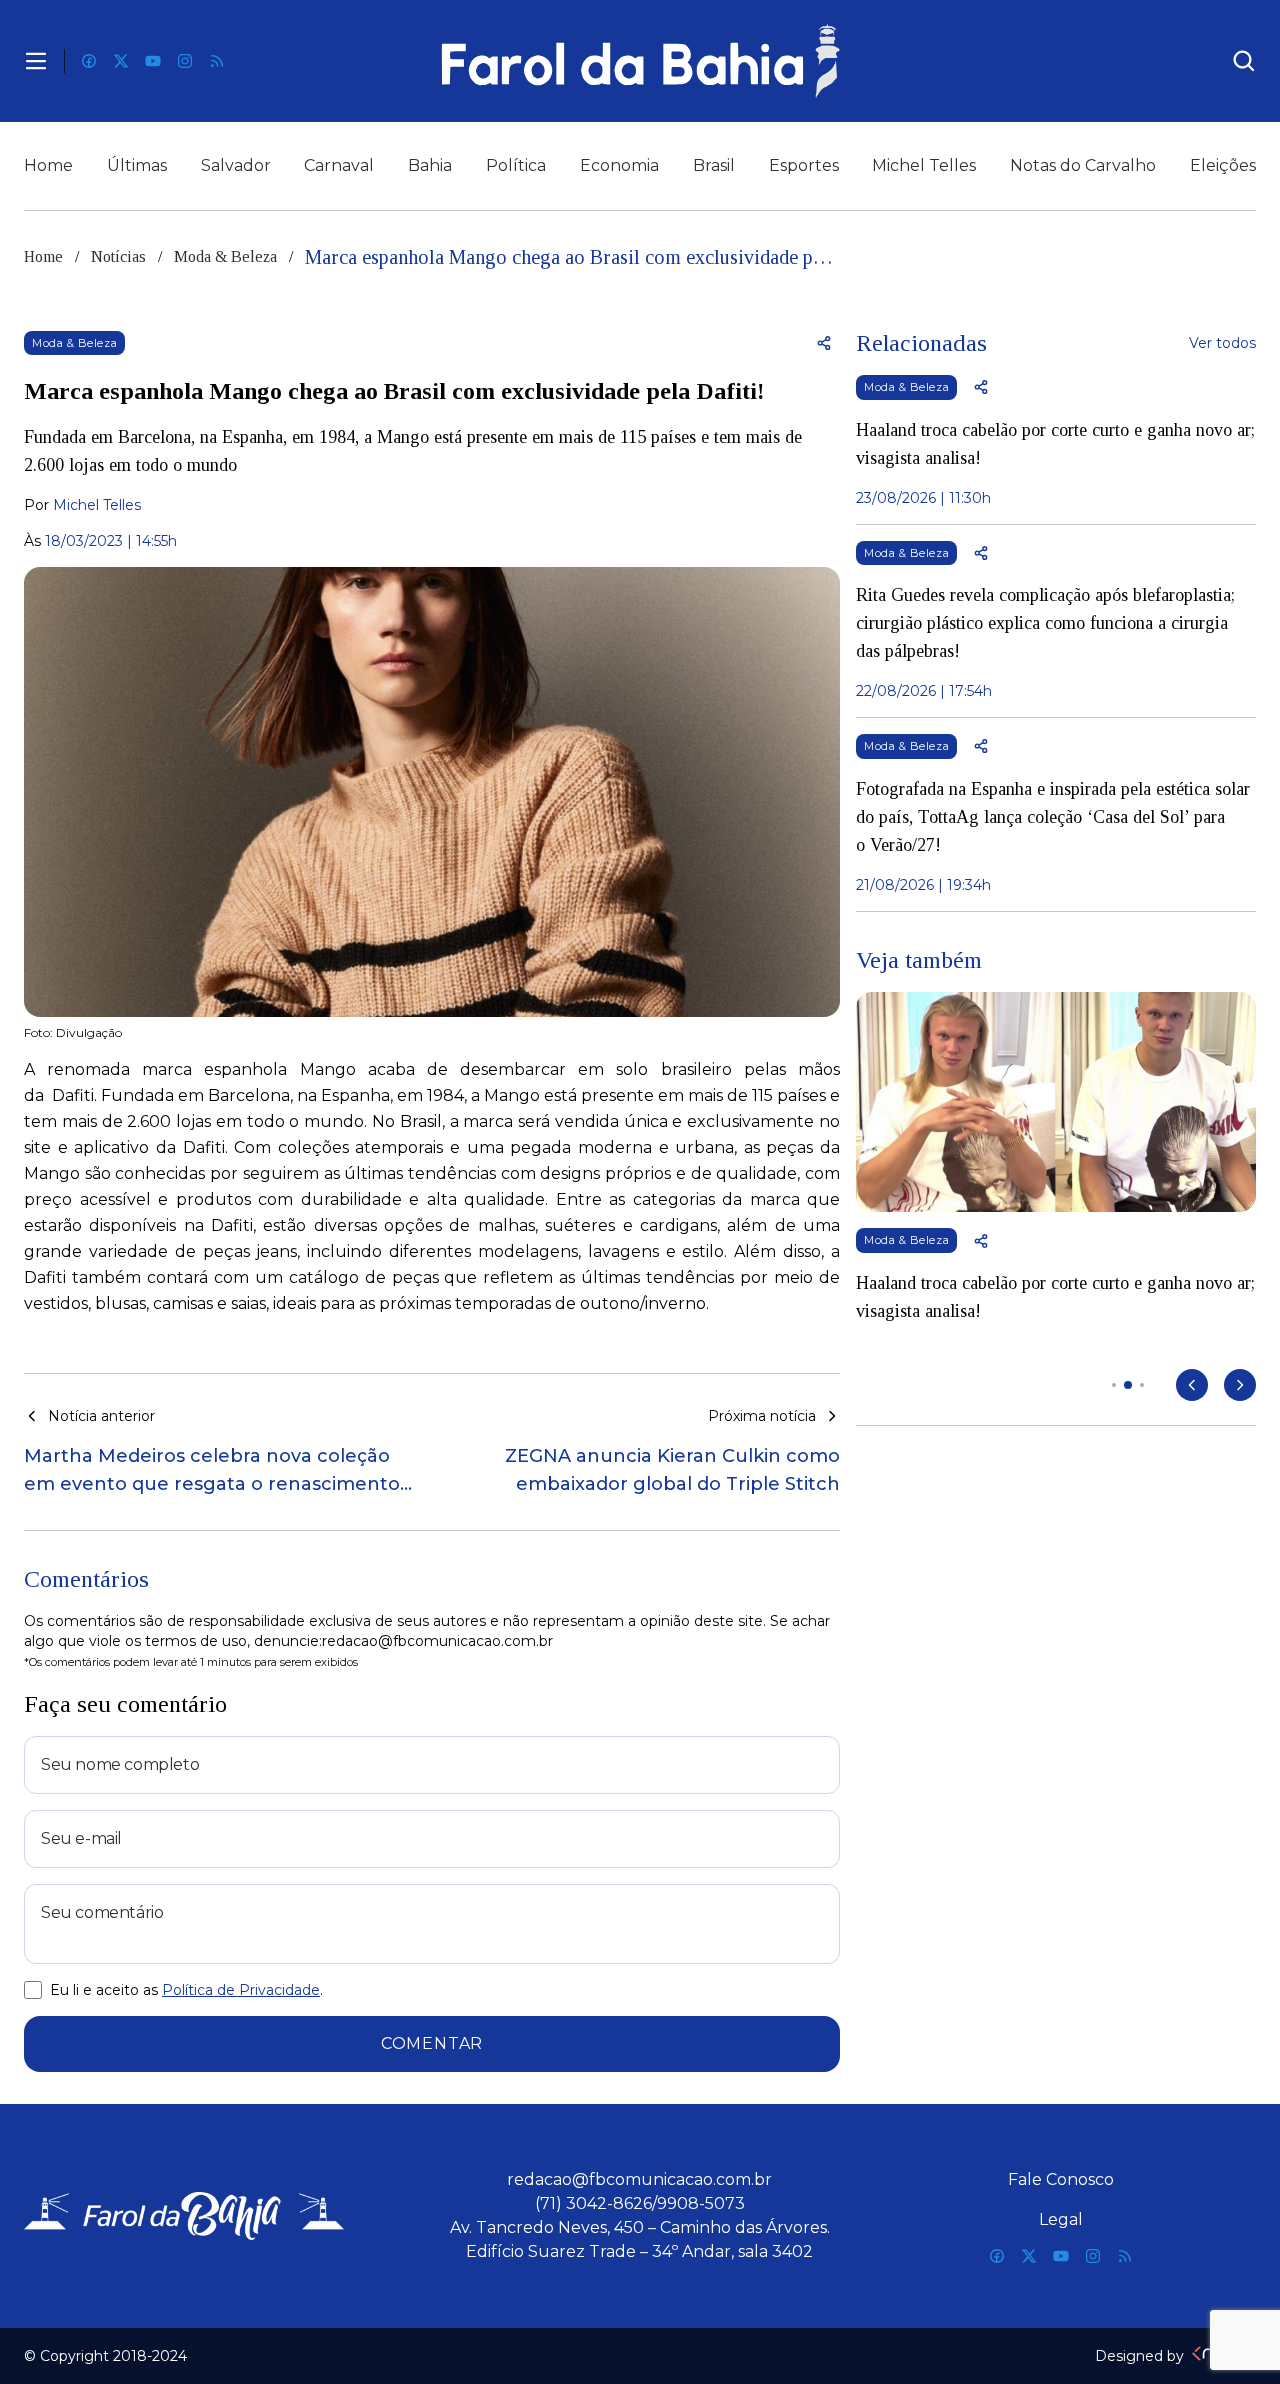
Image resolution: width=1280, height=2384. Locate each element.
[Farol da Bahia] (640, 61)
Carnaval (339, 165)
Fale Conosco (1061, 2179)
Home (48, 165)
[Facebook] (89, 61)
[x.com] (121, 61)
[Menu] (36, 61)
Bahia (430, 165)
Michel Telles (924, 165)
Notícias (118, 256)
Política (516, 165)
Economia (619, 165)
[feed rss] (217, 61)
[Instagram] (185, 61)
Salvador (236, 165)
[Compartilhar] (824, 343)
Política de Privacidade (241, 1990)
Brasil (714, 165)
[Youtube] (153, 61)
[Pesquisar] (1244, 61)
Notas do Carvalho (1083, 165)
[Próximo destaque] (1240, 1385)
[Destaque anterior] (1192, 1385)
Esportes (804, 165)
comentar (432, 2043)
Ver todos (1222, 343)
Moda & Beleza (225, 256)
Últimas (137, 165)
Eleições (1223, 165)
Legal (1061, 2219)
